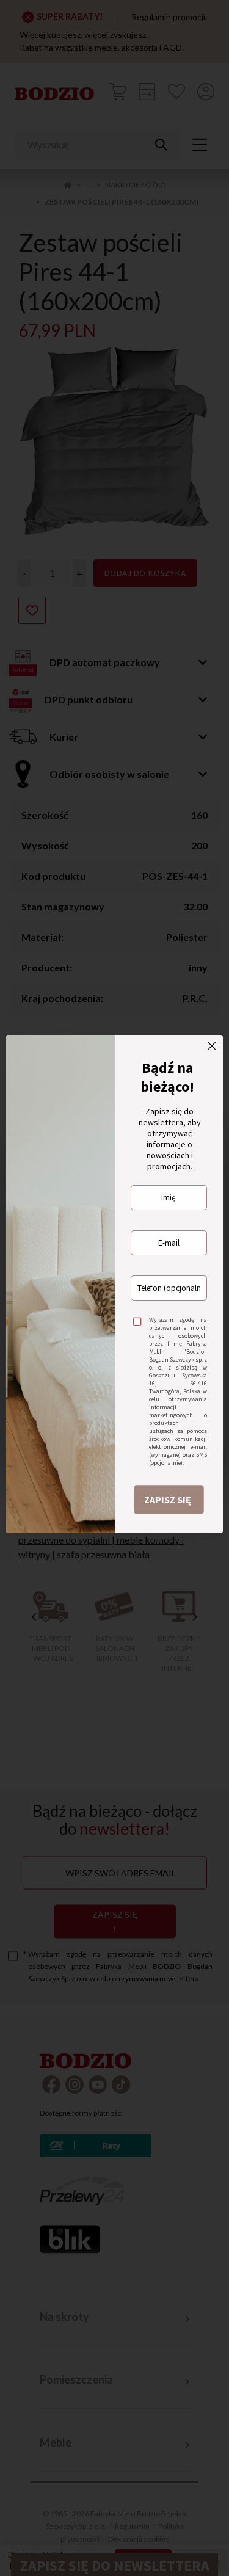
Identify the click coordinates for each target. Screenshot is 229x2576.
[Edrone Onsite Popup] (114, 1288)
